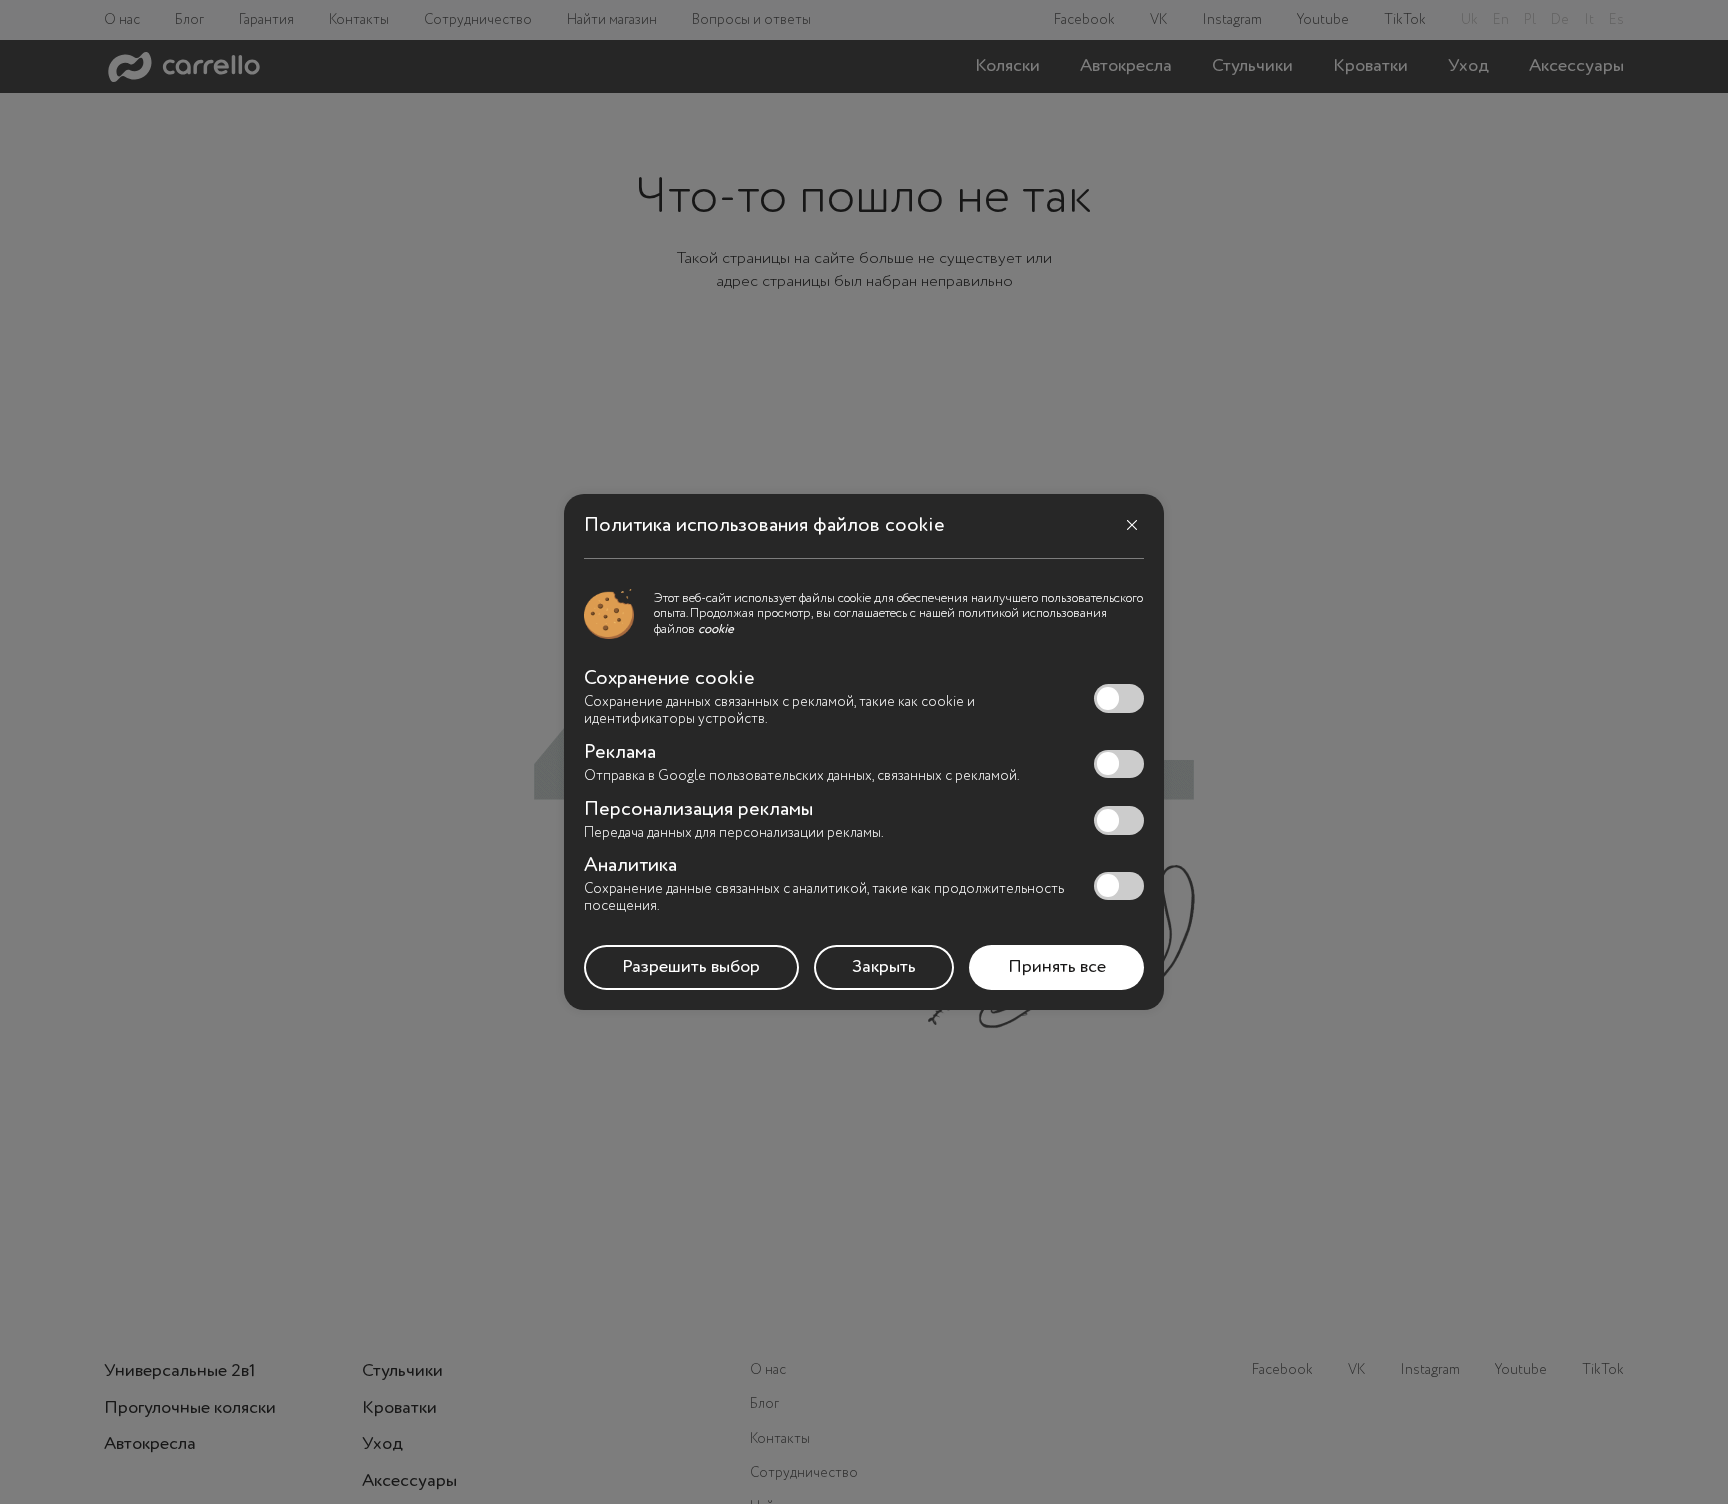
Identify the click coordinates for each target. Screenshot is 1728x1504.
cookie (716, 629)
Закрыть (884, 967)
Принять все (1057, 967)
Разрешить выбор (691, 967)
